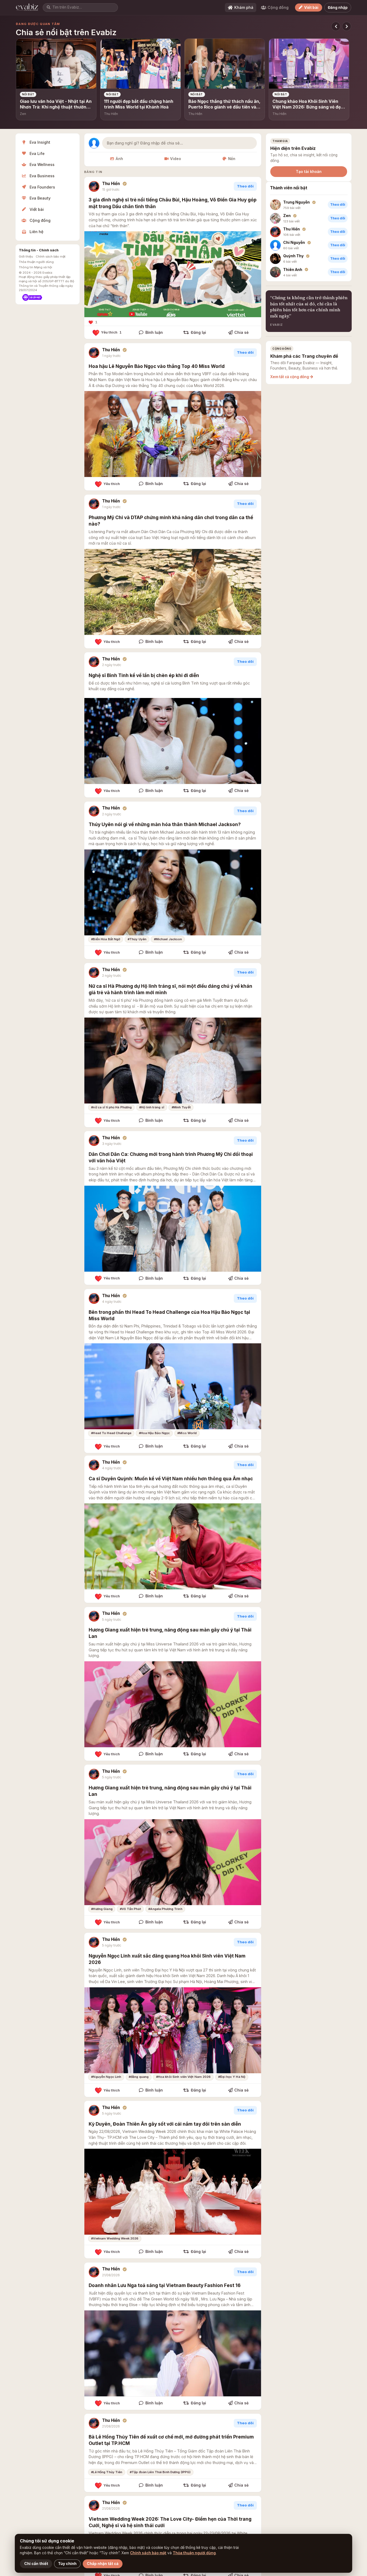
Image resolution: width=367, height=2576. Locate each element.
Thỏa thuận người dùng (36, 262)
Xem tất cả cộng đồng (290, 377)
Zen (287, 216)
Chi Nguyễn (294, 243)
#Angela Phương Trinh (165, 1909)
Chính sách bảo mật (51, 256)
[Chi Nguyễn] (275, 245)
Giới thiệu (26, 256)
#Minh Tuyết (181, 1107)
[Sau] (347, 26)
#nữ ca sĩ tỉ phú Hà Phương (111, 1107)
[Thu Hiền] (94, 186)
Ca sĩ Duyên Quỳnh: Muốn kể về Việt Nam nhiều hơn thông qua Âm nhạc (171, 1479)
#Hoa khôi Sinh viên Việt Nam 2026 (183, 2077)
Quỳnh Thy (293, 256)
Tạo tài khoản (309, 171)
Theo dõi (245, 186)
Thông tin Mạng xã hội (35, 267)
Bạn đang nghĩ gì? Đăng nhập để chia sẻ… (145, 143)
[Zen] (275, 218)
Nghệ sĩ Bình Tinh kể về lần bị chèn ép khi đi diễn (144, 675)
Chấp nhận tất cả (103, 2564)
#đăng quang (139, 2077)
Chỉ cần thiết (36, 2564)
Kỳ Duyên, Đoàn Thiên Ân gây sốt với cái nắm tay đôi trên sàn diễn (165, 2124)
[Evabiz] (28, 8)
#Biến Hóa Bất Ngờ (106, 939)
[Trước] (336, 26)
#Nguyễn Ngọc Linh (106, 2077)
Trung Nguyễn (296, 202)
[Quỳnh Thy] (275, 259)
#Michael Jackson (168, 939)
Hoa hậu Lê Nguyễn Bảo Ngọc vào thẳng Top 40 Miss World (157, 366)
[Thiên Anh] (275, 272)
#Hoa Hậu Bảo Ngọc (154, 1433)
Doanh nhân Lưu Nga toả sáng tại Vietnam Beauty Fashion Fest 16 (165, 2285)
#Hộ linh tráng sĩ (152, 1107)
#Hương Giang (102, 1909)
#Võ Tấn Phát (130, 1909)
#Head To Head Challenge (111, 1433)
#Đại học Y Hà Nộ (232, 2077)
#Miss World (187, 1433)
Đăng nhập (338, 8)
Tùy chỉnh (67, 2564)
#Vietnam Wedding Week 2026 (115, 2238)
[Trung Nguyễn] (275, 205)
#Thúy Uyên (137, 939)
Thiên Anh (293, 270)
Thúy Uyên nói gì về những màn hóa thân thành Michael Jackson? (165, 824)
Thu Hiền (111, 184)
